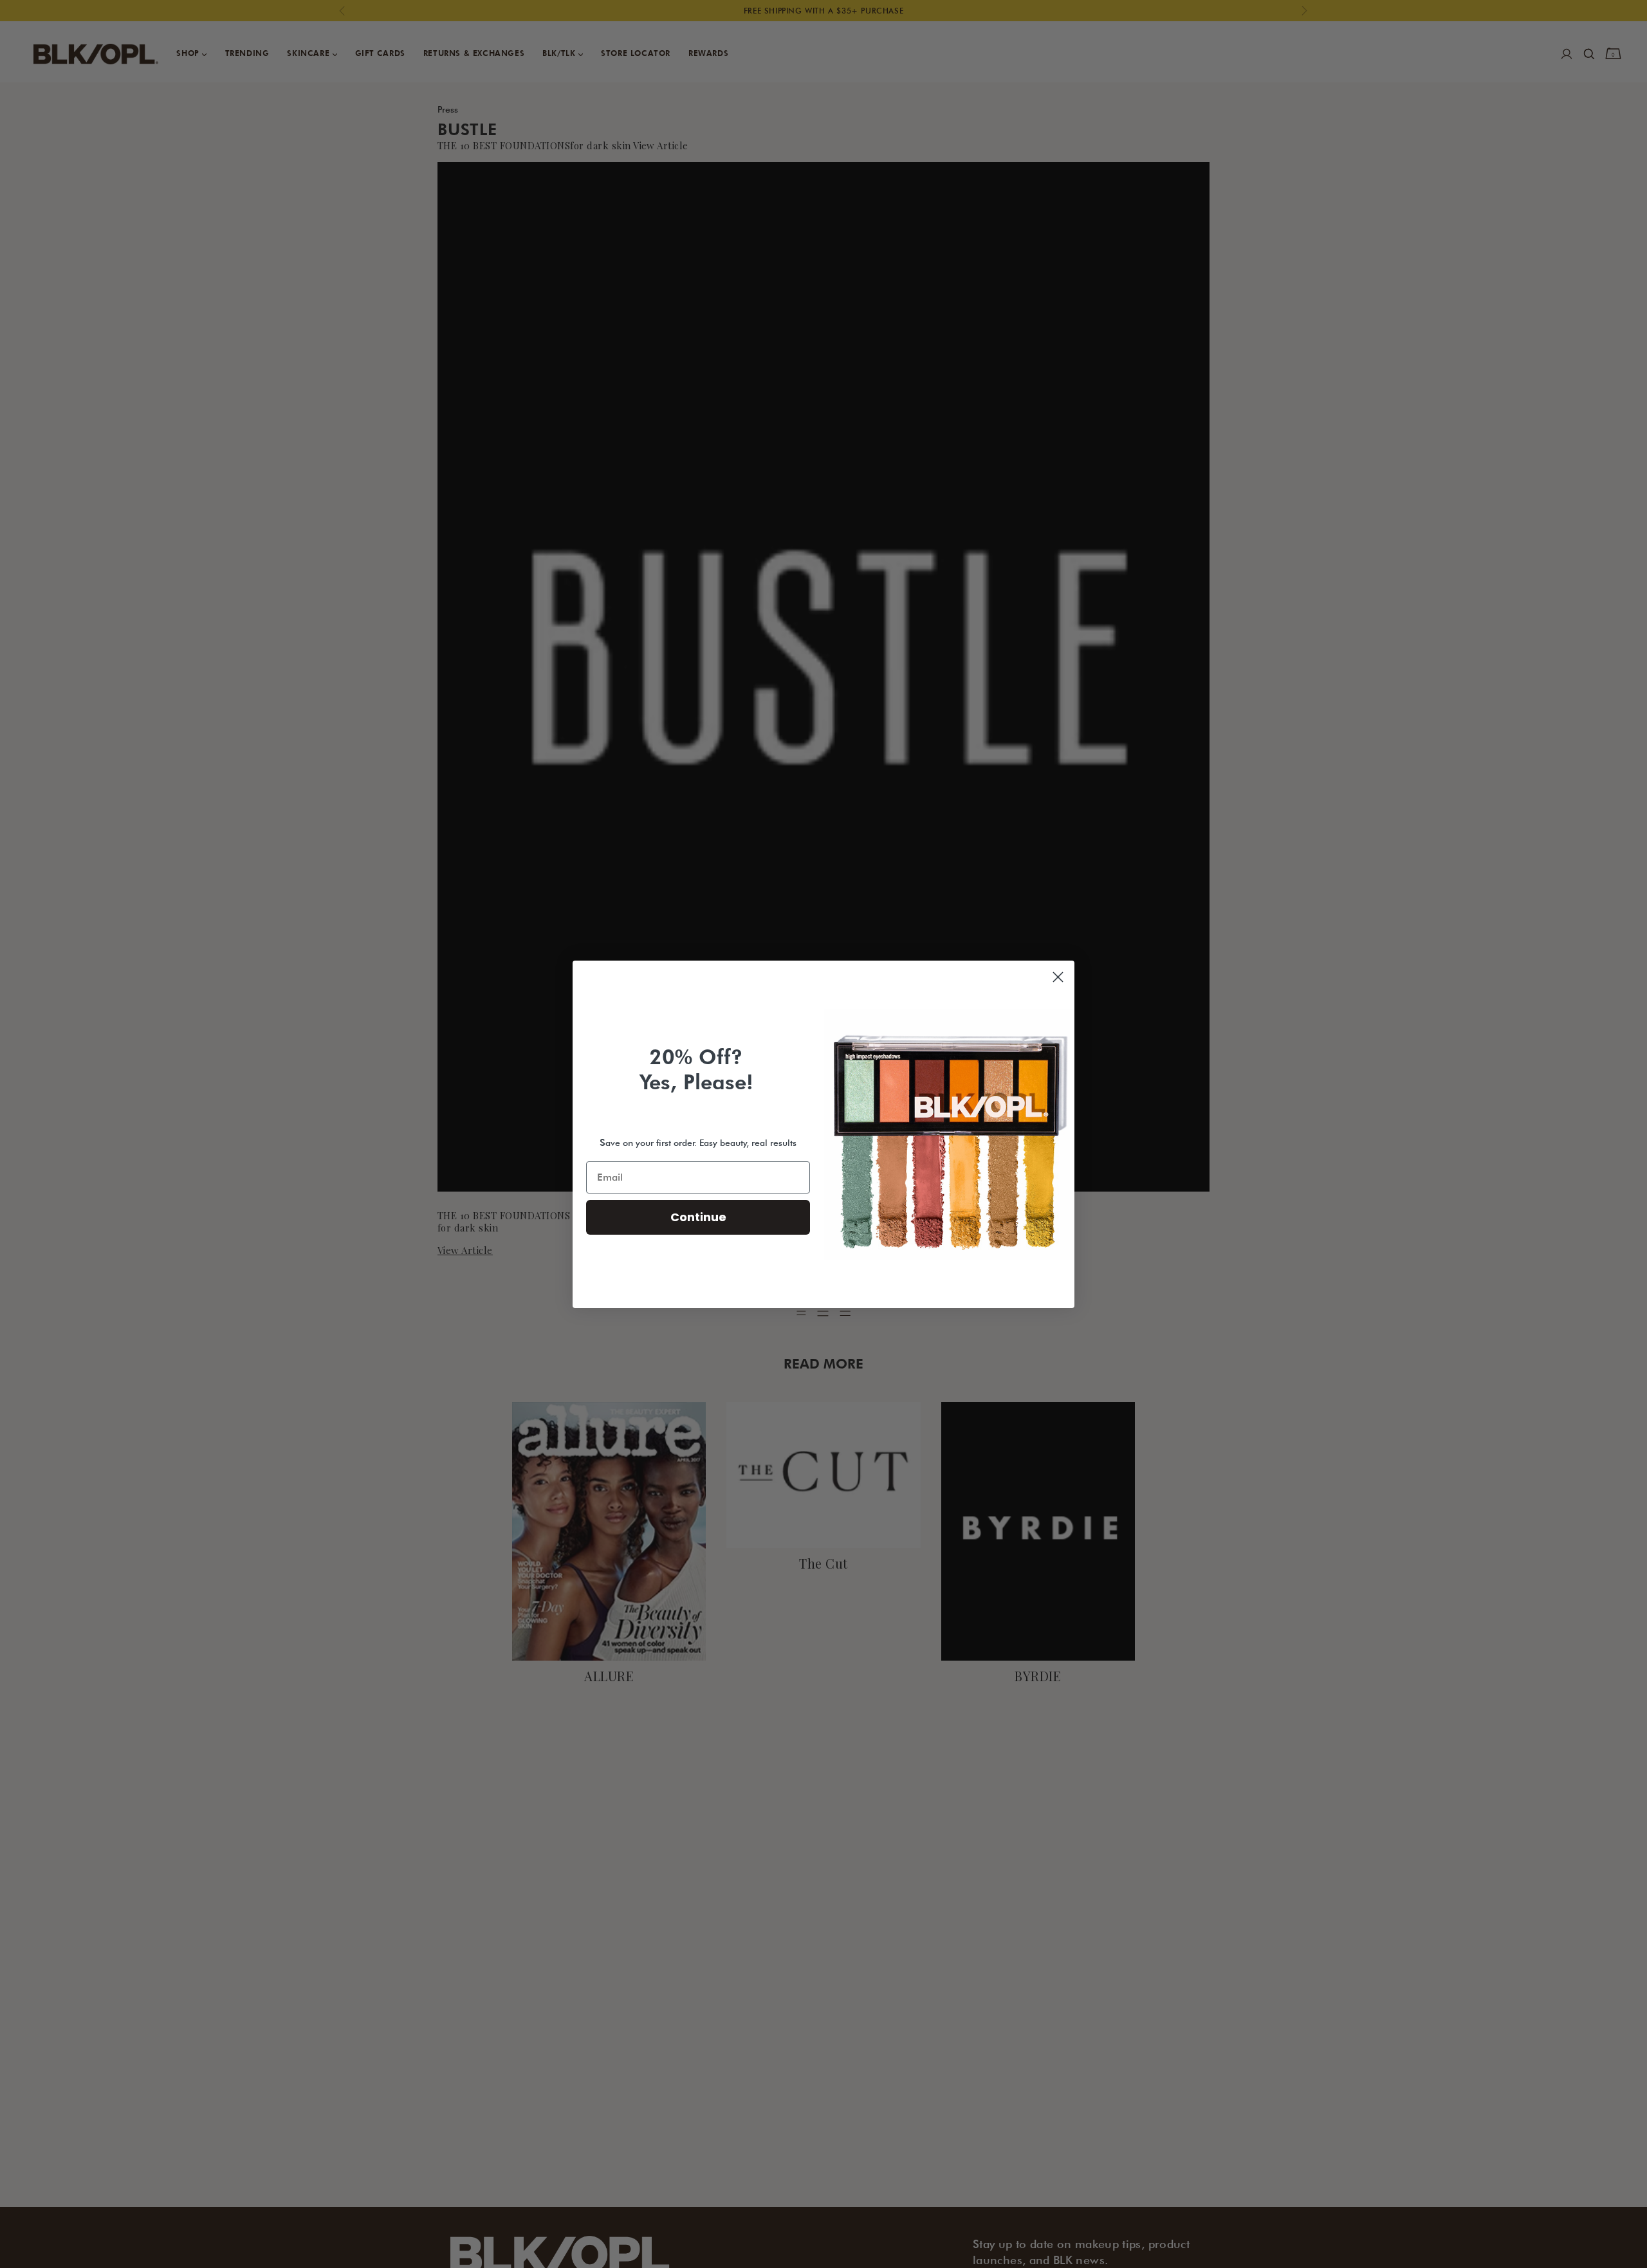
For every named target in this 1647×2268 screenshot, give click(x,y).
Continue (698, 1217)
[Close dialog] (1058, 977)
